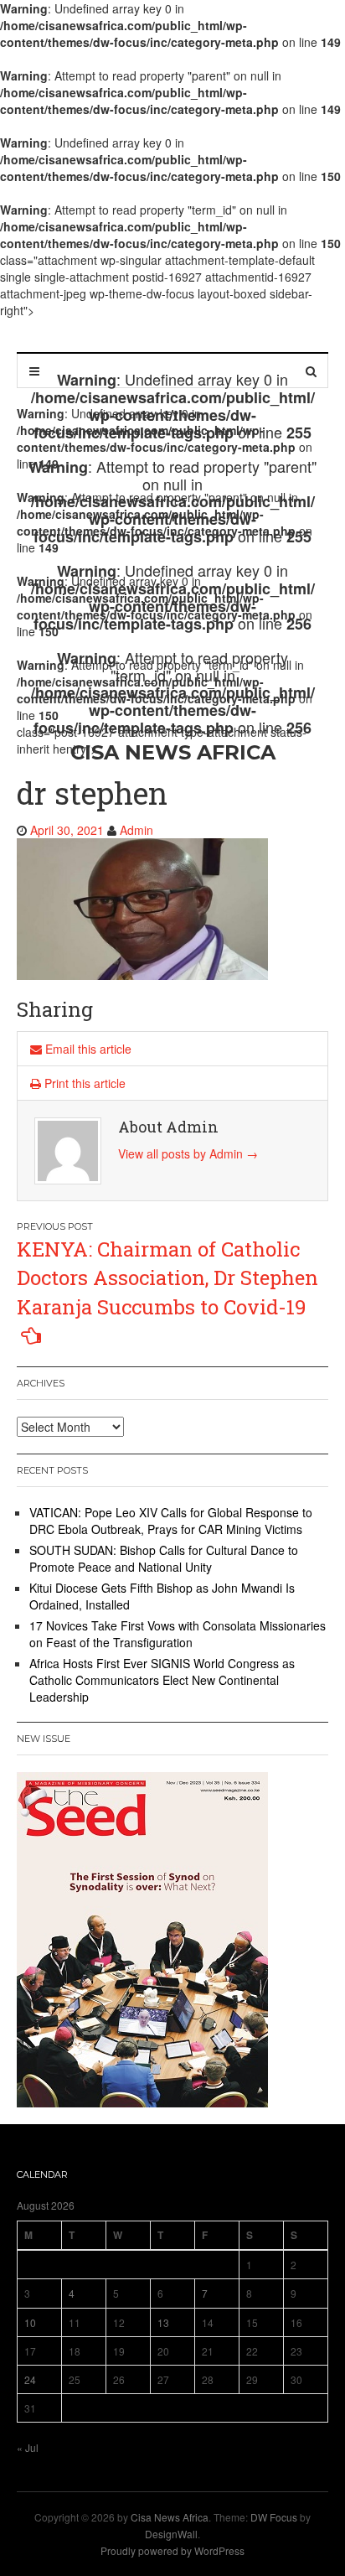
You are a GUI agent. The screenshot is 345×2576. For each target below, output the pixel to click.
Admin (136, 830)
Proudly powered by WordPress (172, 2550)
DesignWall (171, 2534)
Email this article (87, 1049)
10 (30, 2322)
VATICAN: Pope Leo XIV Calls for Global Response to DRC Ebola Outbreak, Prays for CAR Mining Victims (171, 1521)
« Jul (28, 2447)
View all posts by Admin (188, 1153)
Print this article (83, 1083)
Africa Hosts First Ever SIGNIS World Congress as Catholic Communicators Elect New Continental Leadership (162, 1680)
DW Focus (274, 2517)
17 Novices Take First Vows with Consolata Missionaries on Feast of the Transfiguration (178, 1634)
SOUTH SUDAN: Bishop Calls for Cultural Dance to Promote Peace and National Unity (164, 1558)
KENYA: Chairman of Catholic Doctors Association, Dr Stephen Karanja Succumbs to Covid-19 (167, 1278)
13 (163, 2322)
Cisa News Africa (170, 2517)
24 (30, 2379)
